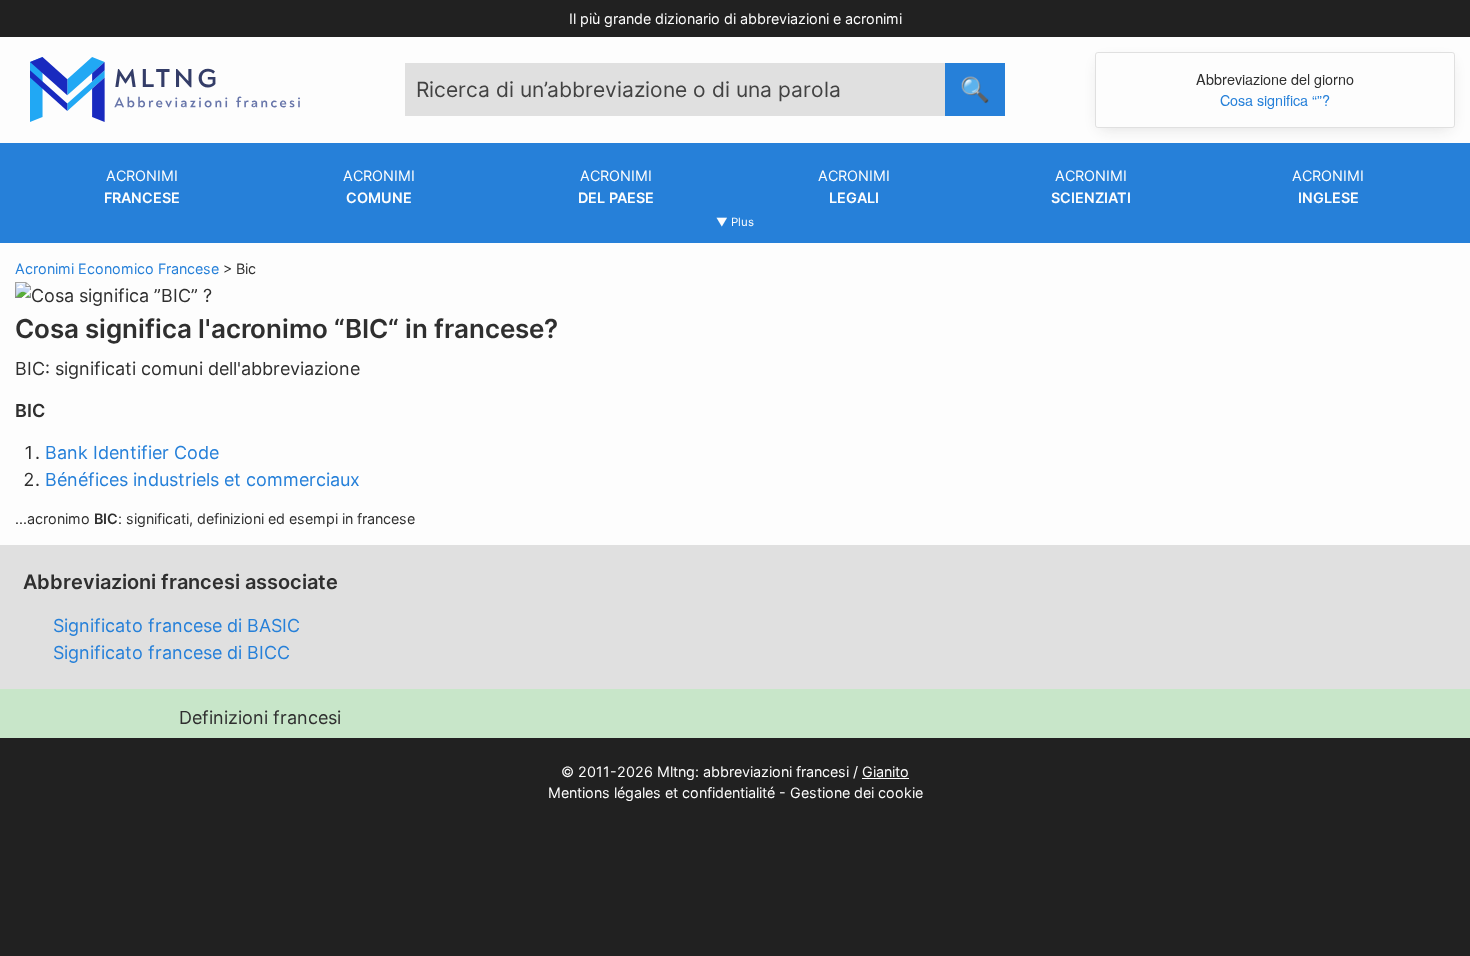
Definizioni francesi (260, 717)
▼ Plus (735, 222)
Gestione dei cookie (856, 792)
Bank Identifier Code (132, 452)
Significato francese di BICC (171, 652)
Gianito (885, 771)
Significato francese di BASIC (176, 625)
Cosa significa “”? (1275, 99)
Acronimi (142, 186)
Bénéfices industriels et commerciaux (202, 479)
